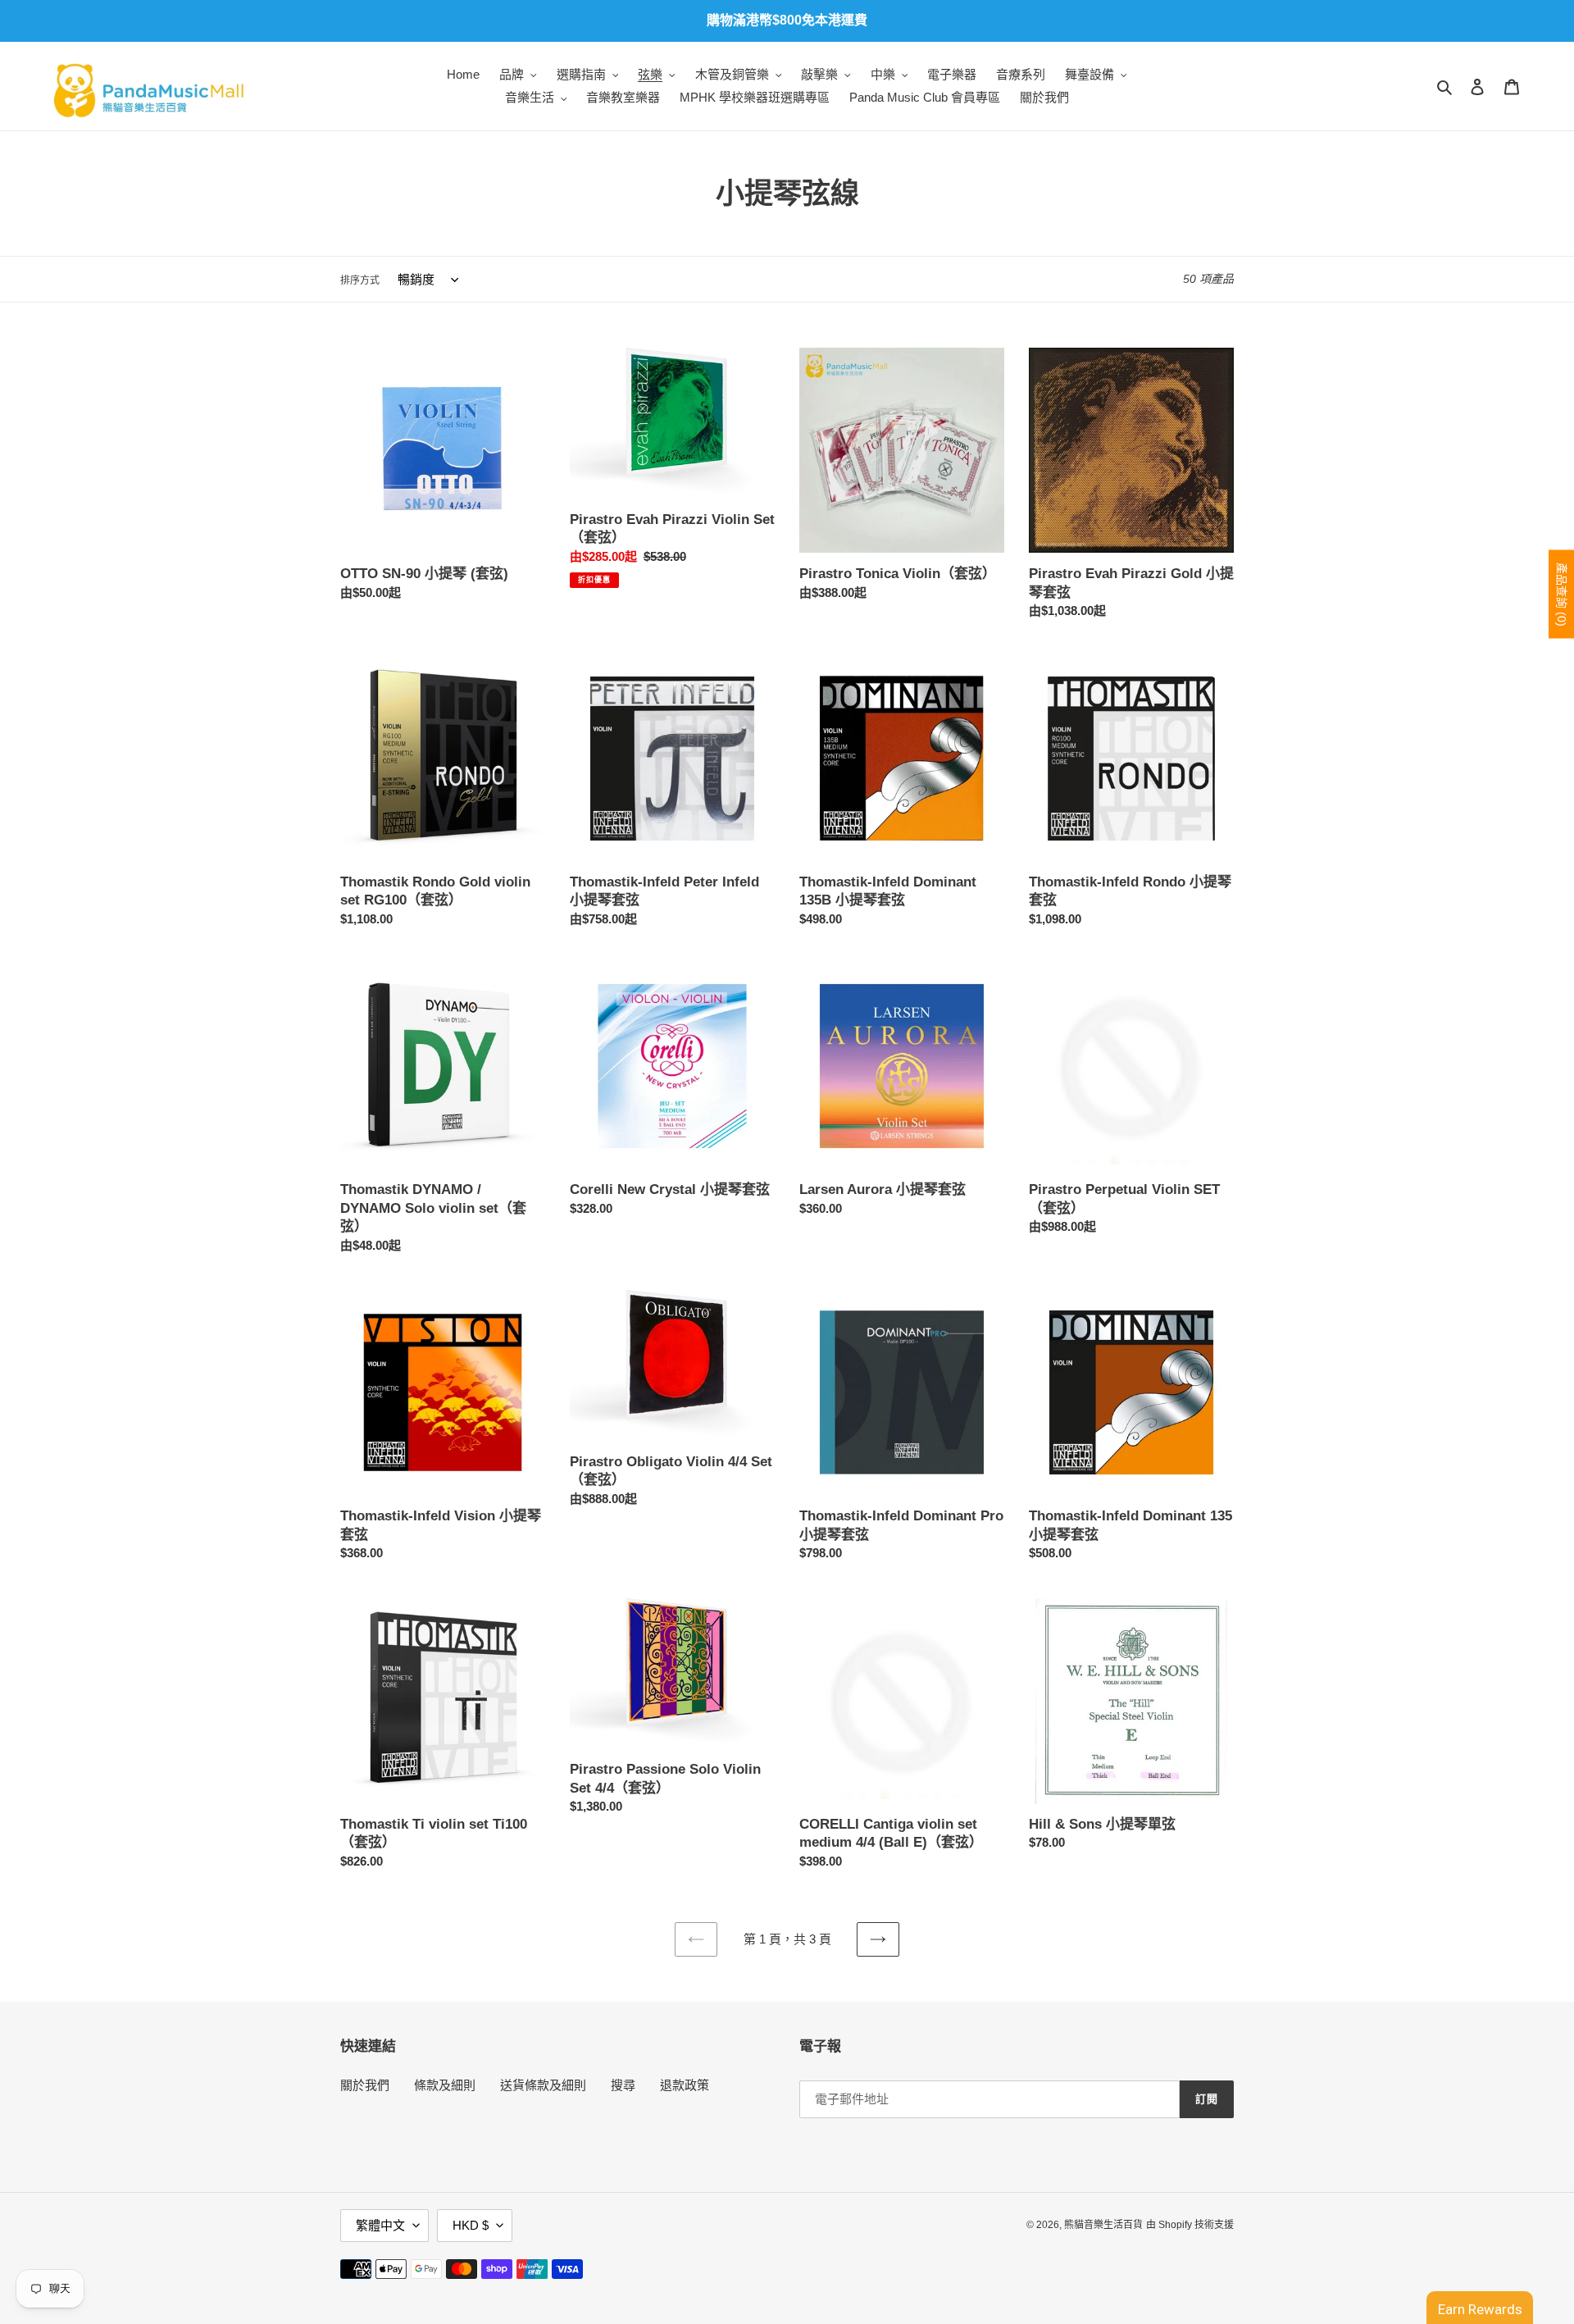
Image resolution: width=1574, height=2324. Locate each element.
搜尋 (623, 2085)
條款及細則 (445, 2085)
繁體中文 (380, 2225)
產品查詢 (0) (1562, 594)
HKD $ (471, 2225)
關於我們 (365, 2085)
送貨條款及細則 (543, 2085)
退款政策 (685, 2085)
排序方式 (360, 280)
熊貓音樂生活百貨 (1103, 2225)
